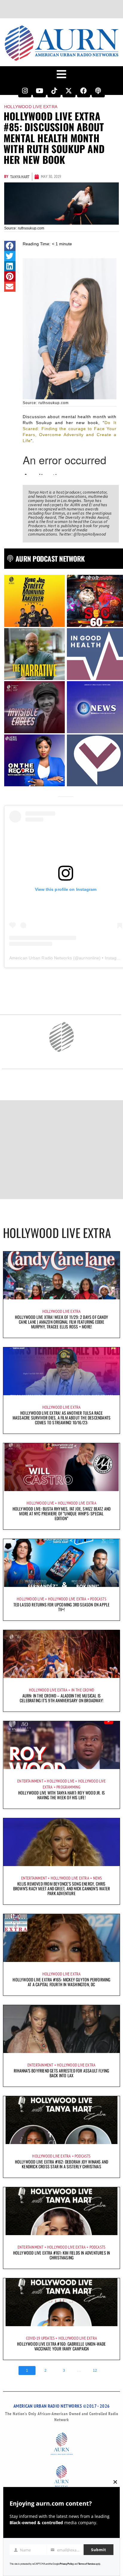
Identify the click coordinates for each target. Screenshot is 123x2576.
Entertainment (30, 1781)
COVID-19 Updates (40, 2338)
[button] (10, 246)
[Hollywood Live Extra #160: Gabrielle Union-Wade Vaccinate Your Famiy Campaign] (61, 2302)
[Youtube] (39, 91)
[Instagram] (25, 91)
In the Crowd (83, 1690)
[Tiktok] (54, 91)
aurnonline (89, 958)
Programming (68, 1787)
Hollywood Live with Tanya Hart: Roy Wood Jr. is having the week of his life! (61, 1795)
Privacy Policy (67, 2564)
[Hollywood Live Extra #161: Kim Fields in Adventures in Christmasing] (61, 2211)
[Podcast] (98, 91)
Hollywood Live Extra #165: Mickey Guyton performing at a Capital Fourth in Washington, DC (61, 1982)
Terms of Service (87, 2564)
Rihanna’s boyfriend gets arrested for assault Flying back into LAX (61, 2073)
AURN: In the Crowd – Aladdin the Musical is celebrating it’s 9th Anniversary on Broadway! (61, 1698)
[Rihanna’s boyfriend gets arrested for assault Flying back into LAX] (61, 2029)
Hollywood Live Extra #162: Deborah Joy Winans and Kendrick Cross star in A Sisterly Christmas (62, 2164)
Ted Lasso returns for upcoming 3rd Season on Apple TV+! (62, 1607)
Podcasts (98, 1599)
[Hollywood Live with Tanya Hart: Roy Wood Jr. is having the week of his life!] (61, 1745)
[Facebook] (84, 91)
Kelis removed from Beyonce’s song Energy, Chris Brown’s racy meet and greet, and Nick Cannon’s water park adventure (61, 1888)
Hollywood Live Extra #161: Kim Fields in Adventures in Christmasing (62, 2255)
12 (95, 2371)
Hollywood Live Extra (31, 107)
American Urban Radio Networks (41, 958)
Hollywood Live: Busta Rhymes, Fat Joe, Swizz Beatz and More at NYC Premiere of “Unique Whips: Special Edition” (62, 1513)
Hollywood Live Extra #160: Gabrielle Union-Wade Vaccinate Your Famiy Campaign (61, 2346)
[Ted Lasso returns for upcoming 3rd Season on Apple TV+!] (61, 1563)
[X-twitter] (69, 91)
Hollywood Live (40, 1503)
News (98, 1878)
